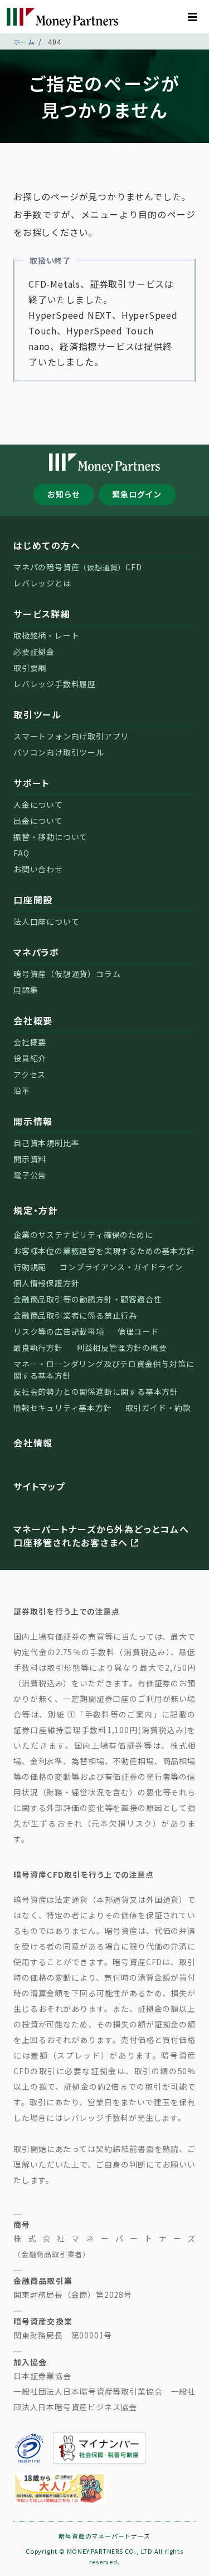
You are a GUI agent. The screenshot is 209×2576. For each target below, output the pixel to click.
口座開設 (33, 900)
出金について (38, 821)
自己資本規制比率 (46, 1143)
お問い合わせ (38, 869)
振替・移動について (50, 837)
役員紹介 (30, 1058)
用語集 (26, 990)
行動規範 (30, 1267)
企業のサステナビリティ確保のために (83, 1235)
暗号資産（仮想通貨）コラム (67, 974)
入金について (38, 805)
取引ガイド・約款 (158, 1408)
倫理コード (138, 1331)
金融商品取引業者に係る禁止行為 (75, 1315)
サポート (31, 783)
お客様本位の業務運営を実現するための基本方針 (104, 1251)
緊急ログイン (137, 494)
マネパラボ (36, 952)
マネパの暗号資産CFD (78, 567)
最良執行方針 (38, 1348)
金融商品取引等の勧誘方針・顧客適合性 (88, 1299)
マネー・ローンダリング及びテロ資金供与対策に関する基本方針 (104, 1370)
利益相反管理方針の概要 (122, 1348)
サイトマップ (40, 1486)
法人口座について (46, 921)
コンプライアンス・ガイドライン (121, 1267)
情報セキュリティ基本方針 (63, 1408)
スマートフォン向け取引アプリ (71, 736)
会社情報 (33, 1443)
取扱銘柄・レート (46, 635)
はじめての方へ (47, 545)
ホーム (24, 41)
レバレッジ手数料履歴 (55, 684)
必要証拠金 (34, 652)
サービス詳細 (42, 614)
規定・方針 (36, 1210)
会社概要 (33, 1020)
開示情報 (33, 1121)
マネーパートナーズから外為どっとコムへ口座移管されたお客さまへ (101, 1536)
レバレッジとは (42, 583)
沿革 (22, 1090)
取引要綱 (30, 668)
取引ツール (38, 714)
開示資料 (30, 1159)
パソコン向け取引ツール (59, 752)
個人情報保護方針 (46, 1283)
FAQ (21, 853)
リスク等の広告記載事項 (59, 1331)
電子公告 (30, 1175)
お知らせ (64, 494)
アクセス (30, 1074)
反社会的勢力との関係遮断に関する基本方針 (96, 1391)
